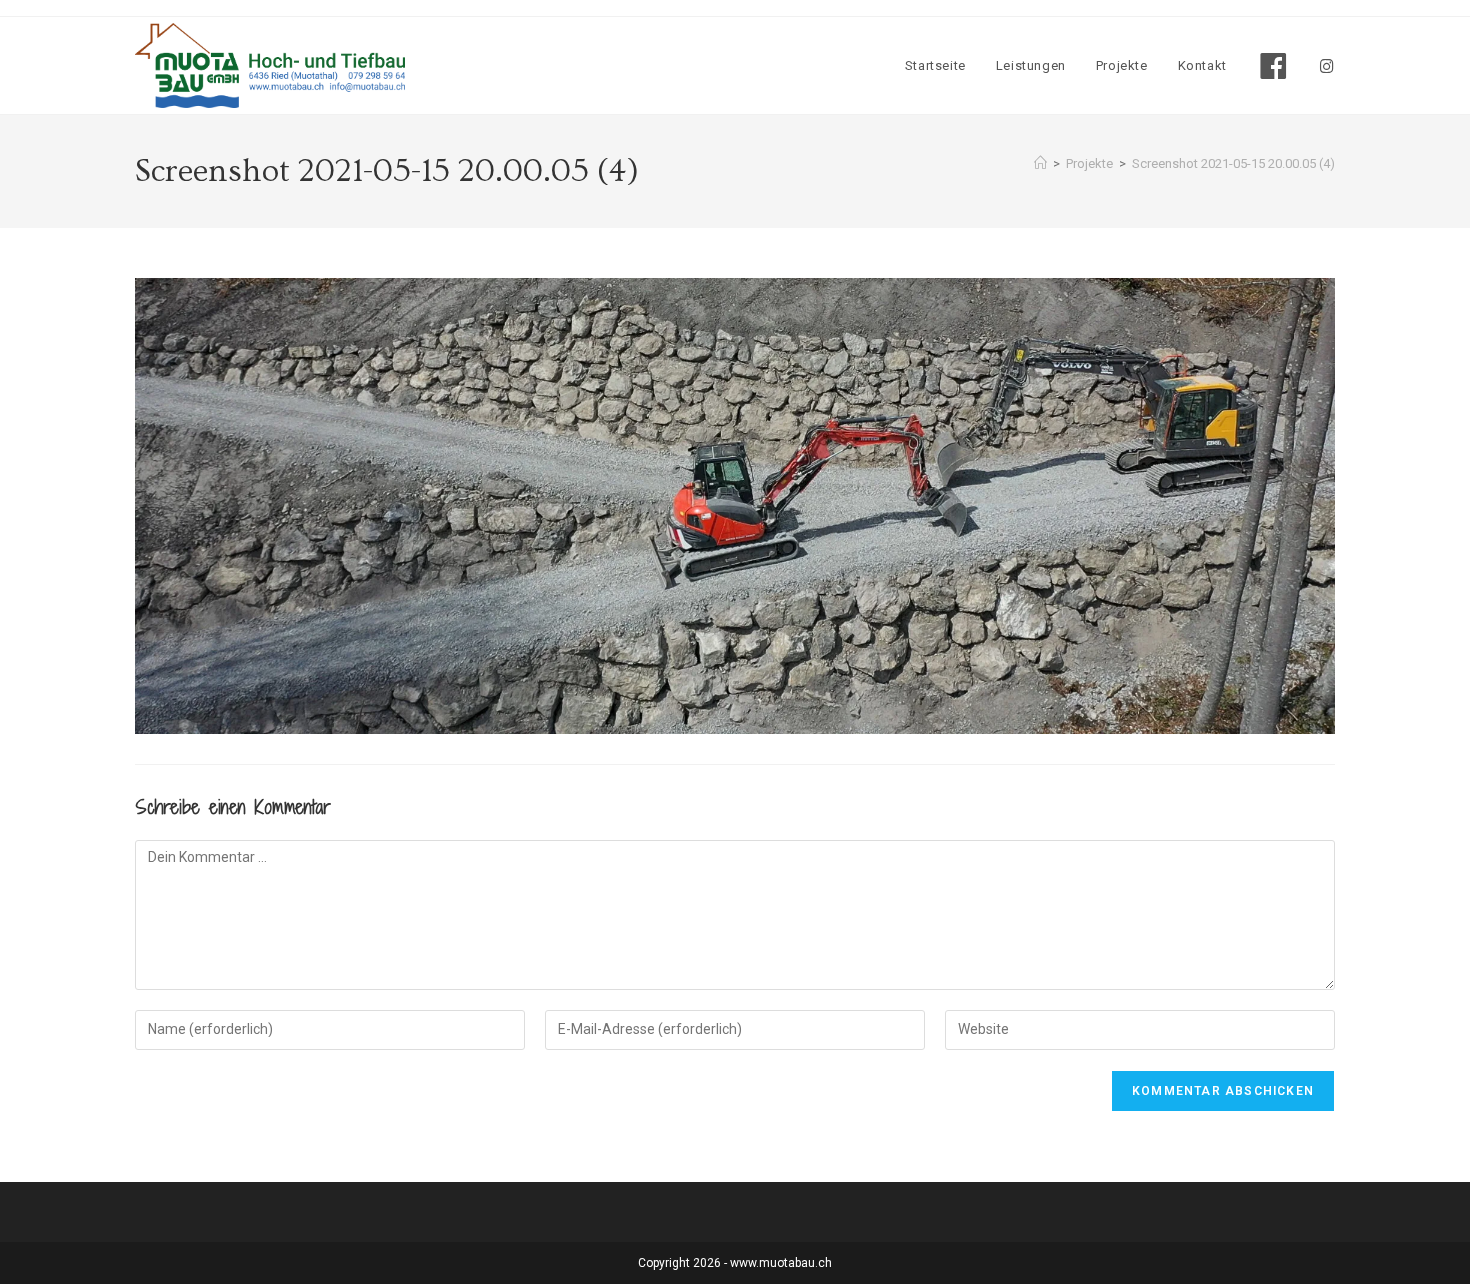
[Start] (1040, 163)
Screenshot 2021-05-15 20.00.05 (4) (1233, 163)
